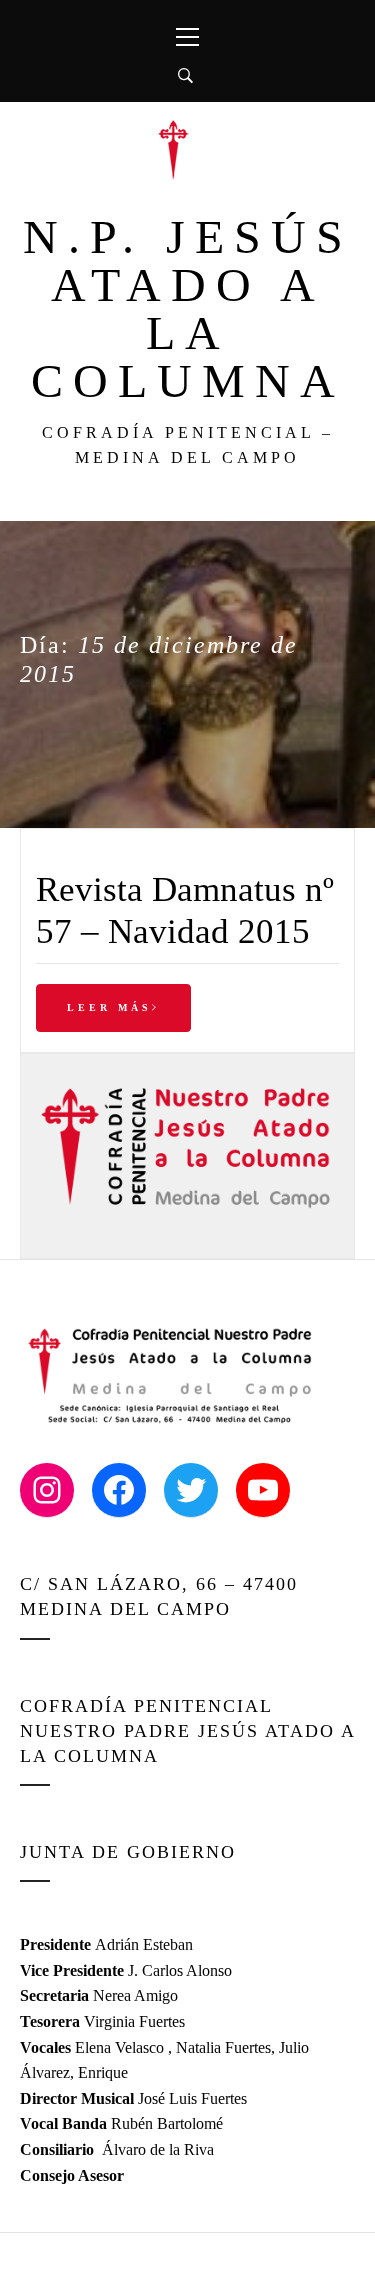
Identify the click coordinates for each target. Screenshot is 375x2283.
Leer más (109, 1007)
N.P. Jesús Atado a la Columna (188, 308)
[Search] (185, 76)
